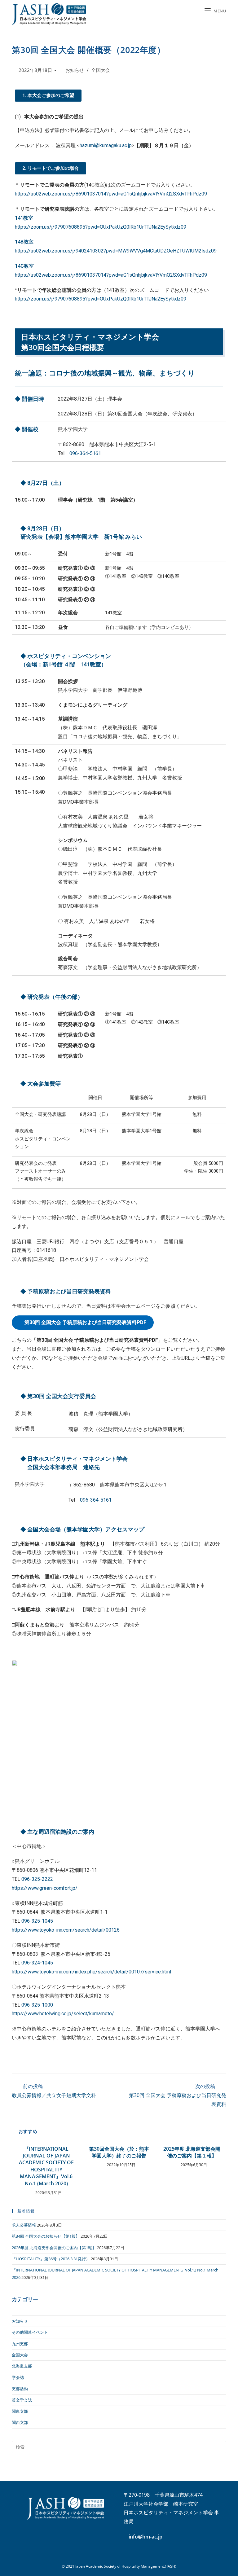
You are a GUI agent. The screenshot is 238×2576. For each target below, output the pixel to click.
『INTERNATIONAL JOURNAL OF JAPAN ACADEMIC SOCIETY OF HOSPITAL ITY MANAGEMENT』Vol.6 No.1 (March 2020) (46, 2166)
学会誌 (18, 2377)
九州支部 (20, 2344)
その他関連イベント (30, 2332)
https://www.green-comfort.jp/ (45, 1888)
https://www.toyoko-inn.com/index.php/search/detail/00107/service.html (91, 1972)
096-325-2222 (37, 1879)
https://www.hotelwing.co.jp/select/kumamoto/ (63, 2014)
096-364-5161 (85, 453)
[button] (48, 96)
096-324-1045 (37, 1963)
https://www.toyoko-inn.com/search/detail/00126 (66, 1930)
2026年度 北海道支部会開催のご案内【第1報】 (54, 2248)
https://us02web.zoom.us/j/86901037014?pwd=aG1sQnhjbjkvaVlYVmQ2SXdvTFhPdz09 (111, 194)
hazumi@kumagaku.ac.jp (106, 145)
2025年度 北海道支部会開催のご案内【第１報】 (192, 2152)
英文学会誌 (22, 2400)
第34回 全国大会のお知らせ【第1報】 (46, 2236)
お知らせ (75, 70)
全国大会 (101, 70)
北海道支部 (22, 2366)
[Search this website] (119, 2447)
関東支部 (20, 2411)
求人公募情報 (24, 2225)
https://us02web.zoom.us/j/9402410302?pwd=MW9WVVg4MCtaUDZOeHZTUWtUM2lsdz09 (116, 251)
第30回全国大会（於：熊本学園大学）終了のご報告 (119, 2152)
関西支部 (20, 2422)
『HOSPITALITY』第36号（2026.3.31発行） (51, 2259)
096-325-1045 (37, 1921)
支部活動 (20, 2389)
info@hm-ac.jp (145, 2537)
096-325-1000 (37, 2005)
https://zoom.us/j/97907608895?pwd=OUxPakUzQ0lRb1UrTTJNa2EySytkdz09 (101, 227)
